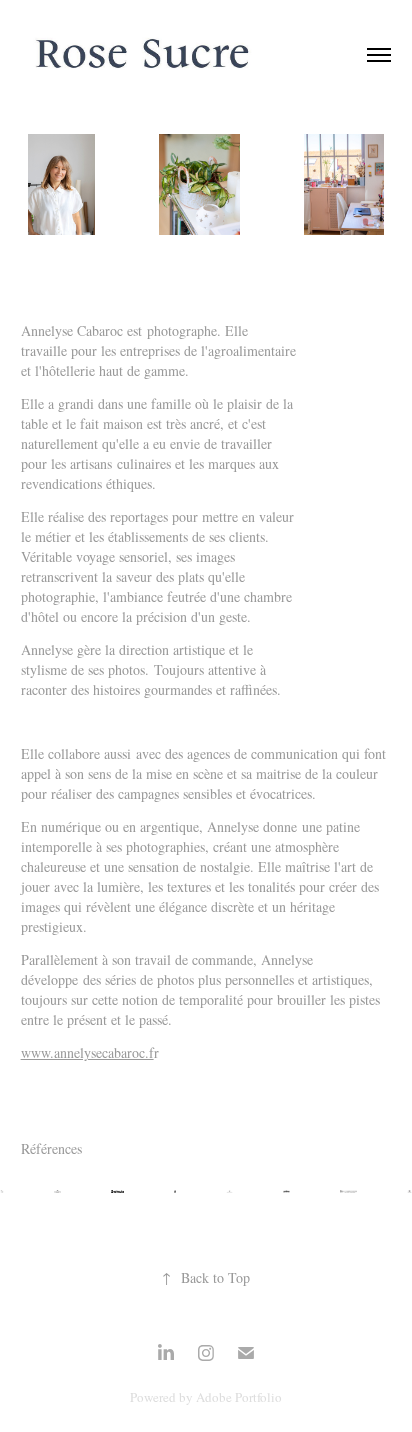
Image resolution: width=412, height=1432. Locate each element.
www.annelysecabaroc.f (87, 1052)
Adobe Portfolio (239, 1397)
